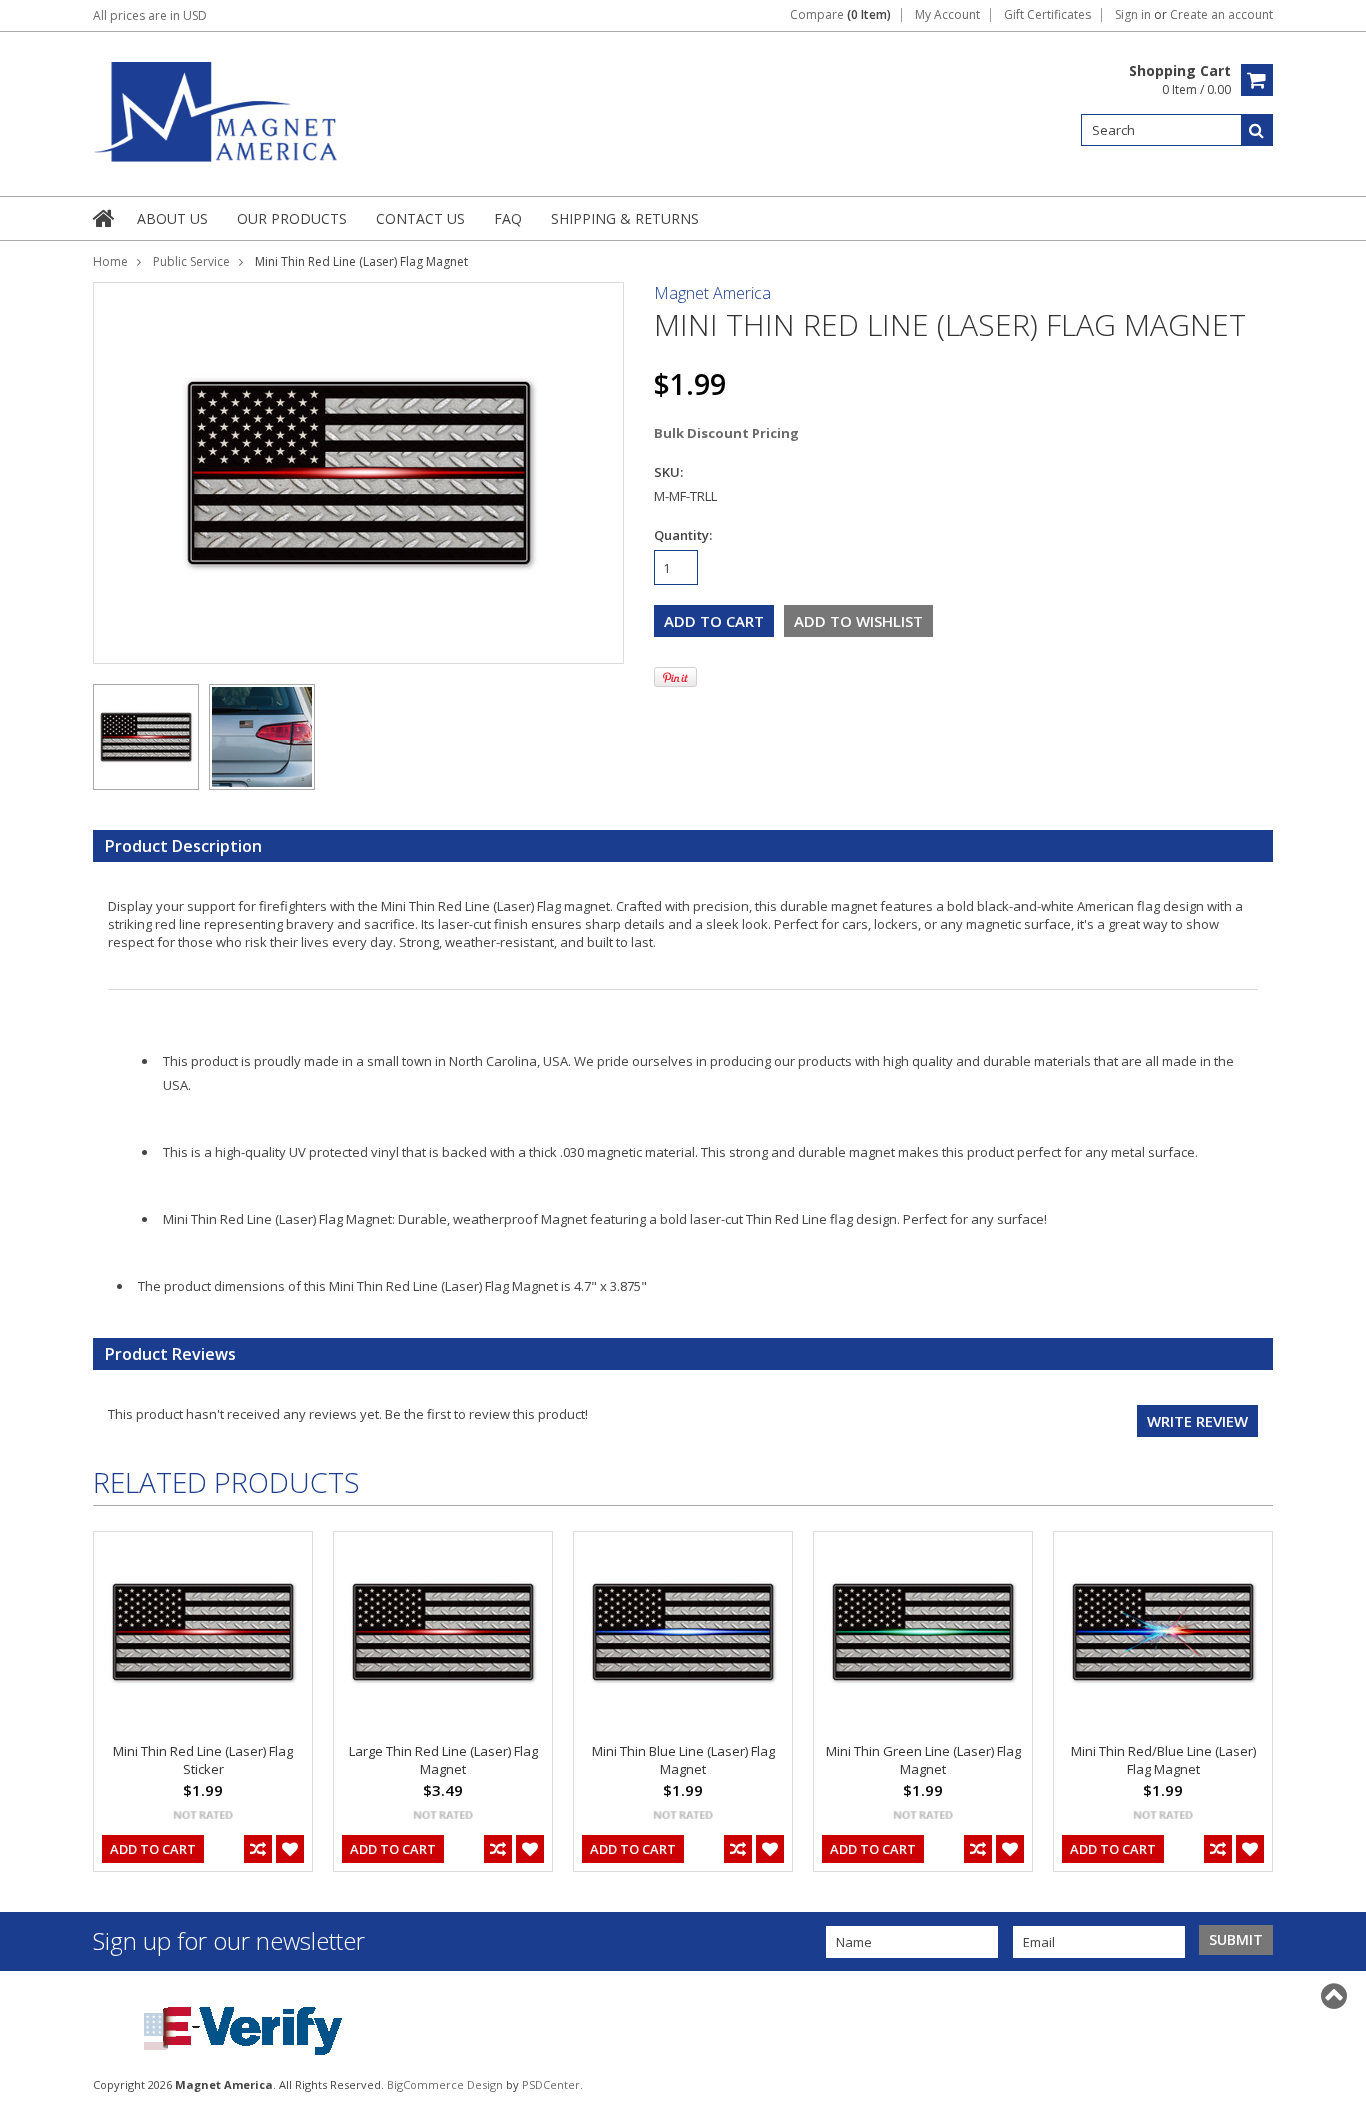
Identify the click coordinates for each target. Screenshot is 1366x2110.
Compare (840, 15)
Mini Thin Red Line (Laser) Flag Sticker (203, 1760)
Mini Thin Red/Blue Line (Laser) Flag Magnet (1163, 1760)
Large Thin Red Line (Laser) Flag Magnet (443, 1760)
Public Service (191, 261)
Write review (1197, 1421)
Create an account (1221, 15)
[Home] (105, 218)
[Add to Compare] (258, 1849)
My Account (947, 15)
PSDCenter (551, 2084)
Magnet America (712, 293)
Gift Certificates (1047, 15)
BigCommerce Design (445, 2084)
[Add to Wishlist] (290, 1849)
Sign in (1133, 15)
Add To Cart (153, 1849)
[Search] (1257, 130)
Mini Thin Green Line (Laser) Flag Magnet (923, 1760)
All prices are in (150, 15)
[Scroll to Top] (1336, 1996)
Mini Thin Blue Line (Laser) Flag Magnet (683, 1760)
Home (110, 261)
